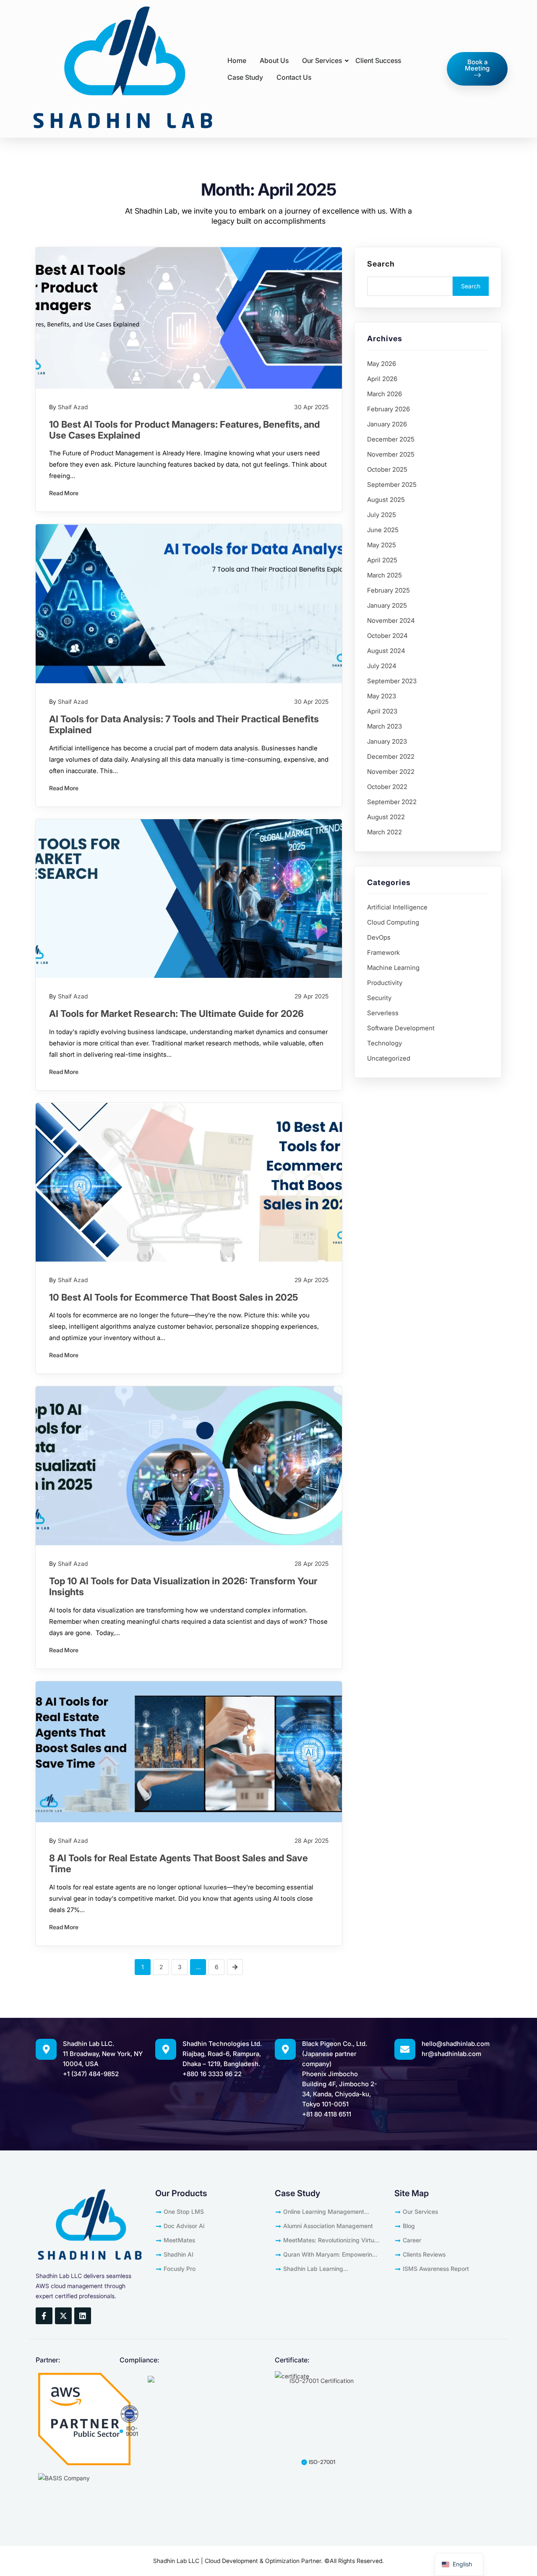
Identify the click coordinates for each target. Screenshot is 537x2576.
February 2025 (388, 590)
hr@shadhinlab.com (451, 2054)
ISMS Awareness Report (436, 2269)
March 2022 (385, 832)
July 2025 (382, 515)
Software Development (401, 1028)
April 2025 (382, 560)
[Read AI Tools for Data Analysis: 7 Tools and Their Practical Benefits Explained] (189, 604)
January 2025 (387, 605)
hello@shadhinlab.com (456, 2044)
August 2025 (386, 500)
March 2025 (385, 575)
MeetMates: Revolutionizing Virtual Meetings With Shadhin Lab (331, 2242)
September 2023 (392, 681)
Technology (385, 1043)
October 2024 (387, 636)
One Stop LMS (184, 2212)
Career (412, 2240)
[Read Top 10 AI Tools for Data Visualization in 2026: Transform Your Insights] (189, 1466)
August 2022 (386, 817)
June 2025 (383, 530)
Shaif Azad (73, 407)
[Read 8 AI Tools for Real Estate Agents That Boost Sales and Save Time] (189, 1752)
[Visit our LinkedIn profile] (83, 2316)
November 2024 (391, 620)
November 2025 (391, 454)
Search (381, 264)
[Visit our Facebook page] (44, 2316)
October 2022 (387, 787)
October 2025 (387, 469)
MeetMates (179, 2240)
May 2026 (382, 364)
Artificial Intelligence (397, 907)
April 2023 (382, 711)
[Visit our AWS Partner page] (84, 2419)
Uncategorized (389, 1058)
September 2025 (392, 485)
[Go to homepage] (122, 69)
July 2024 (382, 666)
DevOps (379, 937)
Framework (383, 952)
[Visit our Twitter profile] (63, 2316)
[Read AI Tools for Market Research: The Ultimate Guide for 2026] (189, 899)
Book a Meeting (477, 65)
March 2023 (385, 726)
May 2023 (382, 696)
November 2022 (391, 772)
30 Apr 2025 (311, 407)
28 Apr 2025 (312, 1564)
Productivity (385, 983)
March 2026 (385, 394)
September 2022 (392, 802)
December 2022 (391, 756)
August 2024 (386, 651)
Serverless (383, 1013)
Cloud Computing (393, 922)
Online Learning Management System (324, 2213)
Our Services (420, 2212)
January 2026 (387, 424)
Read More (64, 493)
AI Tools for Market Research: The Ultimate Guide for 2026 (176, 1014)
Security (379, 998)
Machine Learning (393, 968)
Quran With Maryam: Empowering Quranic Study (330, 2256)
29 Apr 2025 (312, 996)
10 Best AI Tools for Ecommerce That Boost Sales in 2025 (173, 1297)
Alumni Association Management (328, 2226)
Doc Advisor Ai (184, 2226)
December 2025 (391, 439)
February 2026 (388, 409)
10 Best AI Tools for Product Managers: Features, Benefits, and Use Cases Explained (184, 430)
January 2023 (387, 741)
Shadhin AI (179, 2254)
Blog (409, 2226)
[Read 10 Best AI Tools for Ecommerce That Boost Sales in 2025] (189, 1182)
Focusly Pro (180, 2269)
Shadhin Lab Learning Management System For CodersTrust (318, 2270)
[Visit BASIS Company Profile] (84, 2487)
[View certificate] (292, 2376)
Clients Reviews (424, 2254)
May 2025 (382, 545)
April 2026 (382, 379)
